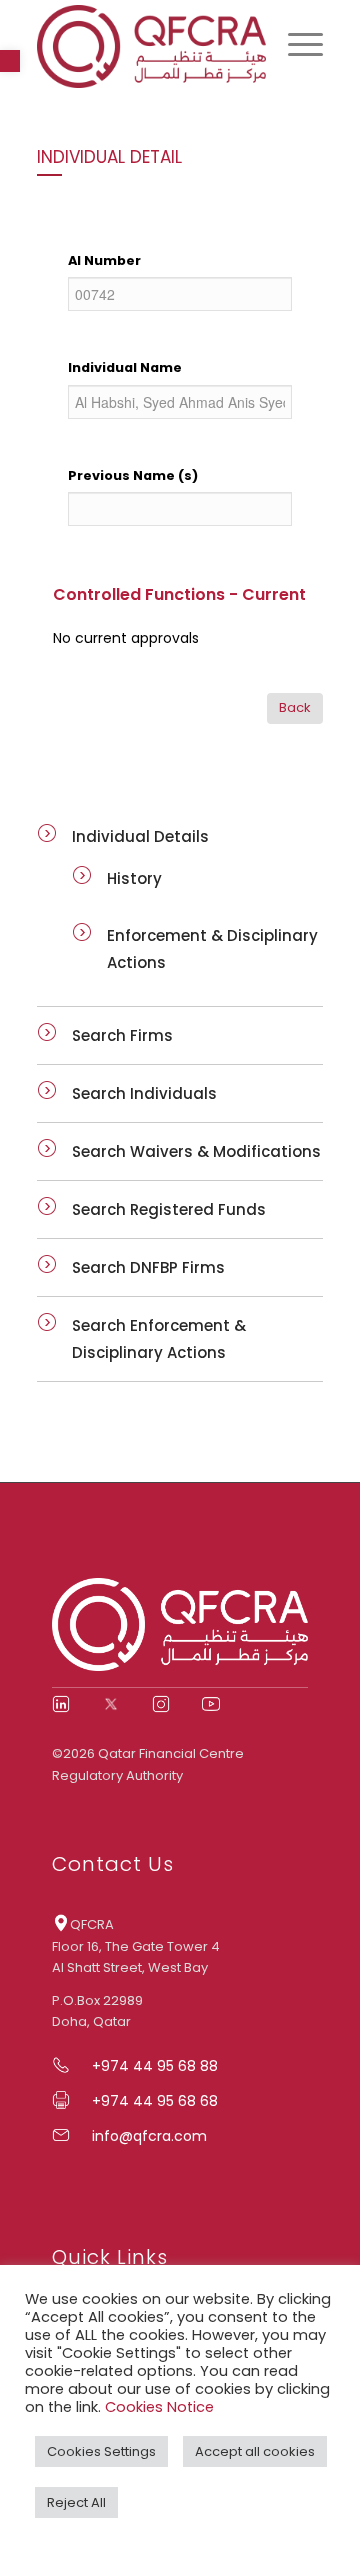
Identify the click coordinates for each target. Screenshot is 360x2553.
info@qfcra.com (149, 2136)
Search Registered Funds (169, 1209)
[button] (10, 61)
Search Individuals (144, 1093)
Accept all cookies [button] (255, 2451)
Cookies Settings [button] (101, 2451)
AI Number (104, 260)
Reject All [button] (76, 2502)
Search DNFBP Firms (148, 1267)
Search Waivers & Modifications (196, 1151)
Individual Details (140, 836)
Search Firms (122, 1035)
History (134, 878)
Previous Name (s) (133, 475)
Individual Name (125, 367)
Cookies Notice (159, 2407)
